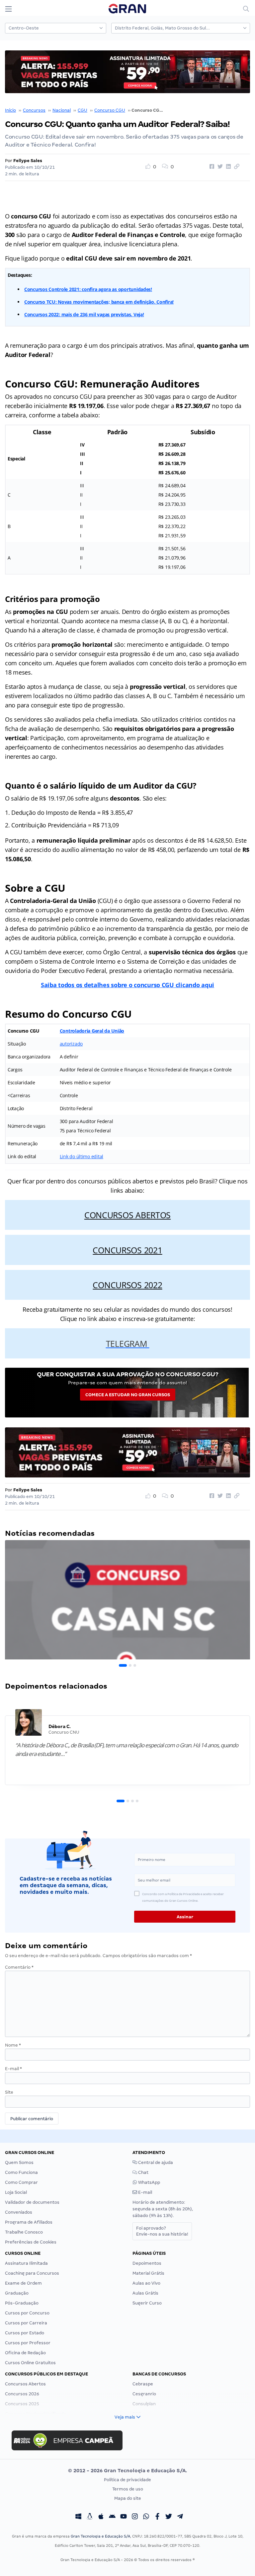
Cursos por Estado (25, 2333)
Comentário (19, 1967)
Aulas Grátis (145, 2293)
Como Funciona (21, 2172)
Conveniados (19, 2212)
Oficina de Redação (25, 2353)
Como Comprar (21, 2182)
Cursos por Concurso (27, 2313)
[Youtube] (124, 2517)
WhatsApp (149, 2182)
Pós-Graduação (22, 2303)
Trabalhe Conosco (24, 2232)
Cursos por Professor (28, 2343)
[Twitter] (169, 2517)
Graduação (17, 2293)
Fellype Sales (28, 161)
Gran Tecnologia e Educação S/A (100, 2536)
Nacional (62, 110)
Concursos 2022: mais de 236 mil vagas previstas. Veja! (84, 314)
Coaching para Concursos (32, 2273)
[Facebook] (157, 2517)
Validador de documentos (32, 2202)
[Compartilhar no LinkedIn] (227, 167)
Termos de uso (128, 2489)
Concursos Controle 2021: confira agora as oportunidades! (88, 289)
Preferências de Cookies (31, 2242)
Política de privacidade (127, 2480)
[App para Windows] (78, 2517)
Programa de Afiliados (29, 2222)
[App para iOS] (101, 2517)
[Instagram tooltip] (135, 2517)
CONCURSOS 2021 (127, 1250)
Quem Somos (19, 2162)
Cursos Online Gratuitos (30, 2363)
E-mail (13, 2069)
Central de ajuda (155, 2162)
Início (10, 110)
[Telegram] (180, 2517)
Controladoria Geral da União (92, 1031)
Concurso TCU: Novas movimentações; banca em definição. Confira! (99, 302)
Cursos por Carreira (26, 2323)
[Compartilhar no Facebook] (211, 167)
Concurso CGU (110, 110)
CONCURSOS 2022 (127, 1285)
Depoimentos (147, 2263)
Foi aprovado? (162, 2231)
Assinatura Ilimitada (26, 2263)
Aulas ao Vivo (146, 2283)
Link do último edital (82, 1156)
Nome (13, 2045)
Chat (143, 2172)
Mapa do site (128, 2498)
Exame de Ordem (23, 2283)
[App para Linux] (90, 2517)
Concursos (34, 110)
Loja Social (16, 2192)
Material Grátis (148, 2273)
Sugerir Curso (147, 2303)
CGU (83, 110)
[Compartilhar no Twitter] (219, 167)
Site (9, 2092)
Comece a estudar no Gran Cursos (128, 1395)
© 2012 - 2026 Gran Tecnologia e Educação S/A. (127, 2471)
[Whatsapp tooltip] (146, 2517)
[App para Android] (112, 2517)
